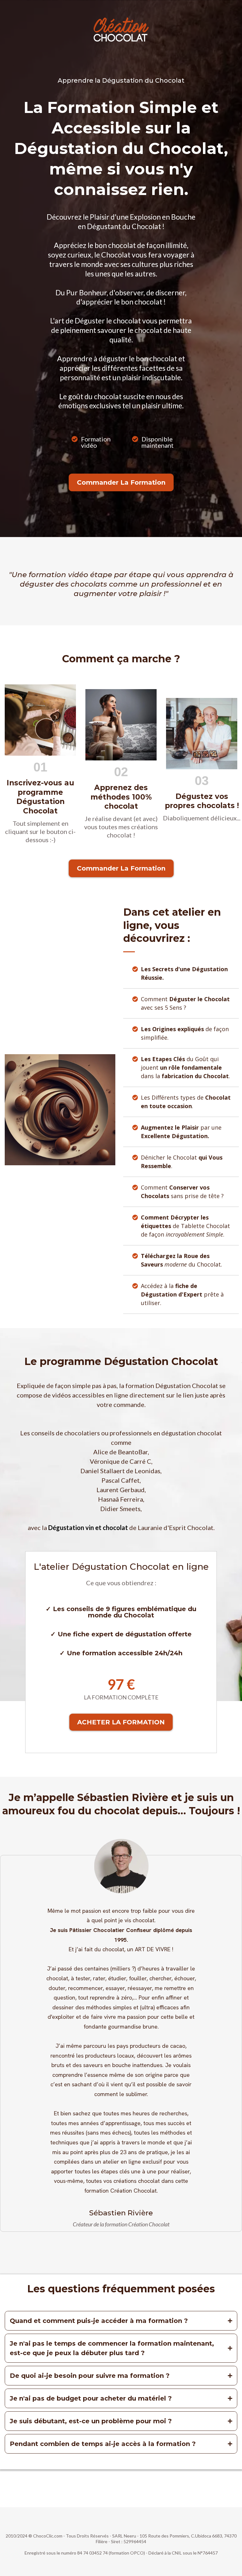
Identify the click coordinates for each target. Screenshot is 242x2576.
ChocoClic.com (48, 2536)
